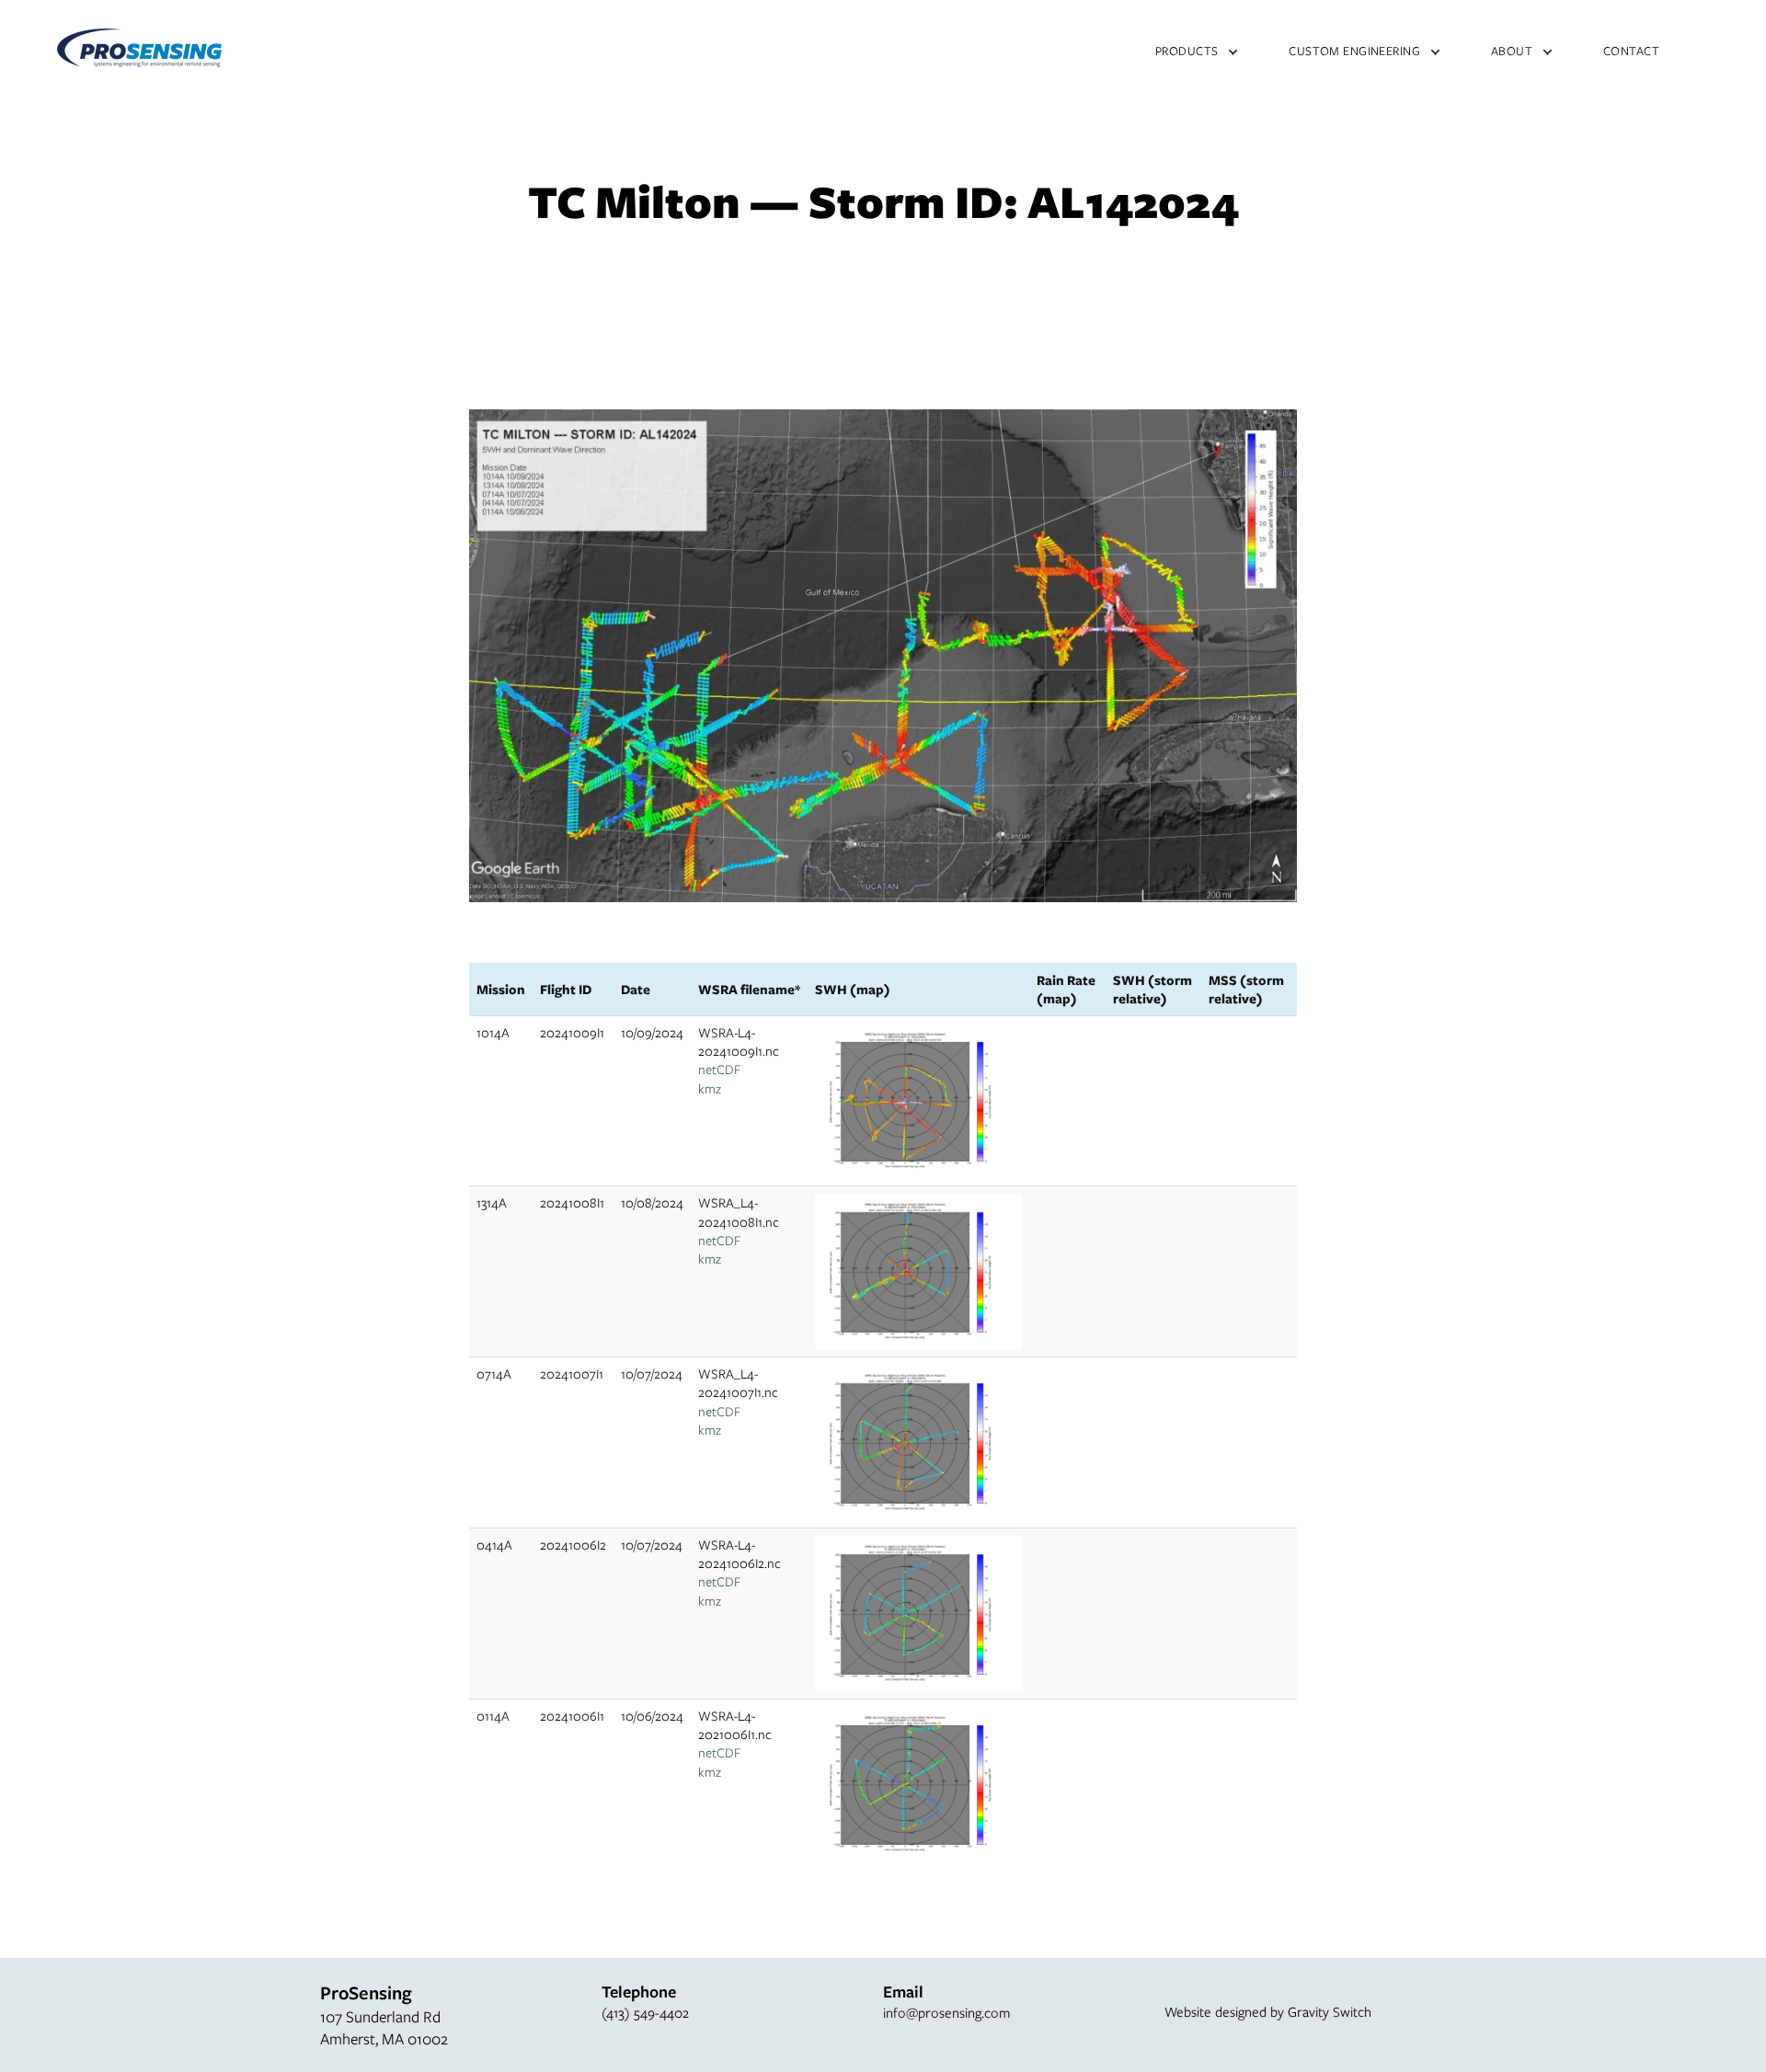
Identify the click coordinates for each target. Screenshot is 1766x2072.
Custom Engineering (1354, 51)
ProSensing (139, 48)
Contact (1631, 51)
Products (1187, 51)
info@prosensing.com (946, 2012)
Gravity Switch (1330, 2011)
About (1512, 51)
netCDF (719, 1069)
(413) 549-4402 (645, 2012)
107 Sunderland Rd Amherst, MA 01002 (384, 2027)
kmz (710, 1088)
